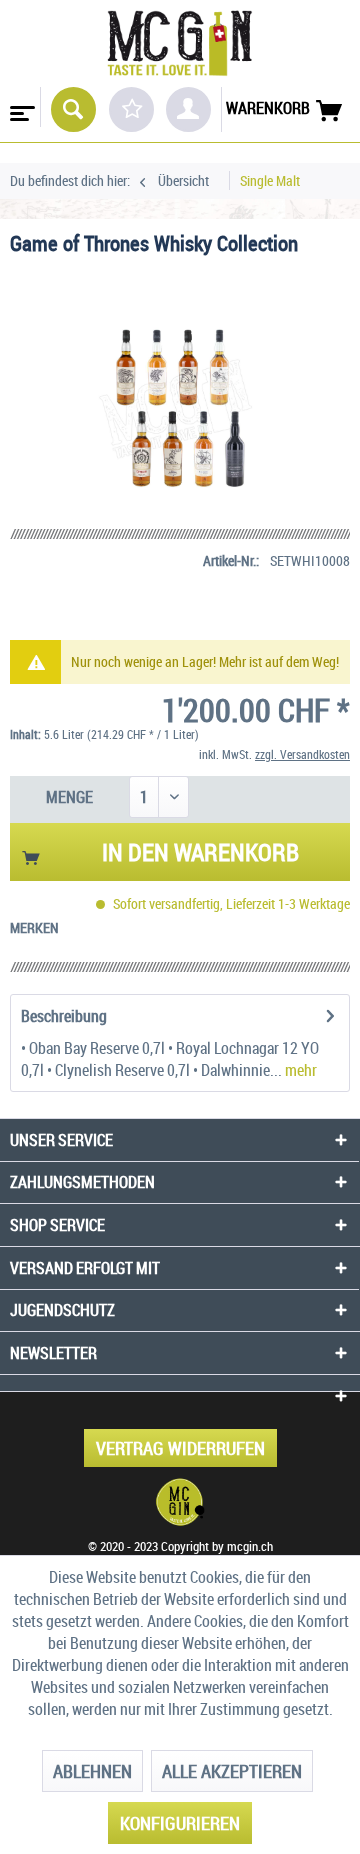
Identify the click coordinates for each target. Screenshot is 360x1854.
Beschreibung (64, 1016)
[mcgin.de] (180, 1502)
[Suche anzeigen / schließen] (73, 109)
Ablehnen (92, 1771)
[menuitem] (20, 107)
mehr (299, 1070)
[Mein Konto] (188, 109)
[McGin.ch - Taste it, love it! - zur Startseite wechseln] (180, 43)
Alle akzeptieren (232, 1771)
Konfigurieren (180, 1823)
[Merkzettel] (131, 109)
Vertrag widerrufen (180, 1448)
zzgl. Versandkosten (302, 754)
